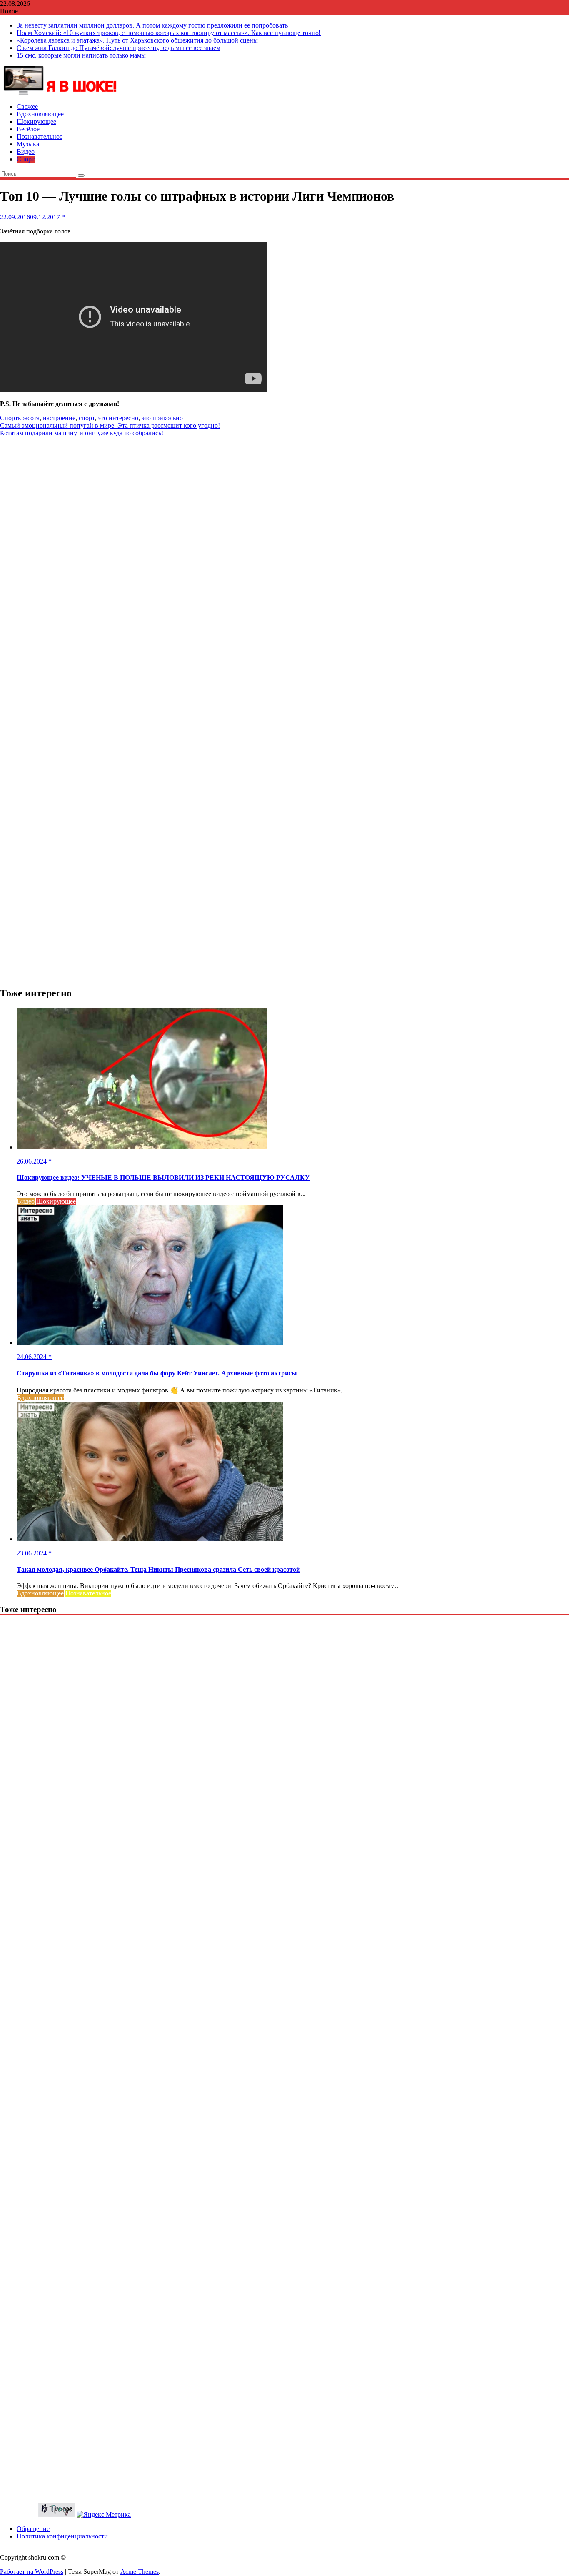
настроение (59, 418)
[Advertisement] (284, 495)
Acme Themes (140, 2572)
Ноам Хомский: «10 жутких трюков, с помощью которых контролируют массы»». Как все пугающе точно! (169, 33)
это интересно (118, 418)
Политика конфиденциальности (62, 2536)
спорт (87, 418)
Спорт (26, 159)
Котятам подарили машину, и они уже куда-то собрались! (82, 433)
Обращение (33, 2529)
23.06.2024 (32, 1553)
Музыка (28, 144)
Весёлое (28, 129)
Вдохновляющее (40, 114)
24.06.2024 (32, 1357)
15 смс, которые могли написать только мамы (81, 55)
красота (29, 418)
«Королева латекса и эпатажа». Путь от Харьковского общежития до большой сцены (137, 40)
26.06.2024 (32, 1161)
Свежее (27, 107)
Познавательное (40, 137)
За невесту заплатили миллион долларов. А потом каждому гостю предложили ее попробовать (152, 25)
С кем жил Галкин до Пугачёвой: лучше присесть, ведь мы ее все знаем (119, 48)
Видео (26, 152)
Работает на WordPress (32, 2572)
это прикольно (162, 418)
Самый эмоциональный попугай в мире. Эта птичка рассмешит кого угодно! (110, 425)
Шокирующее (36, 122)
